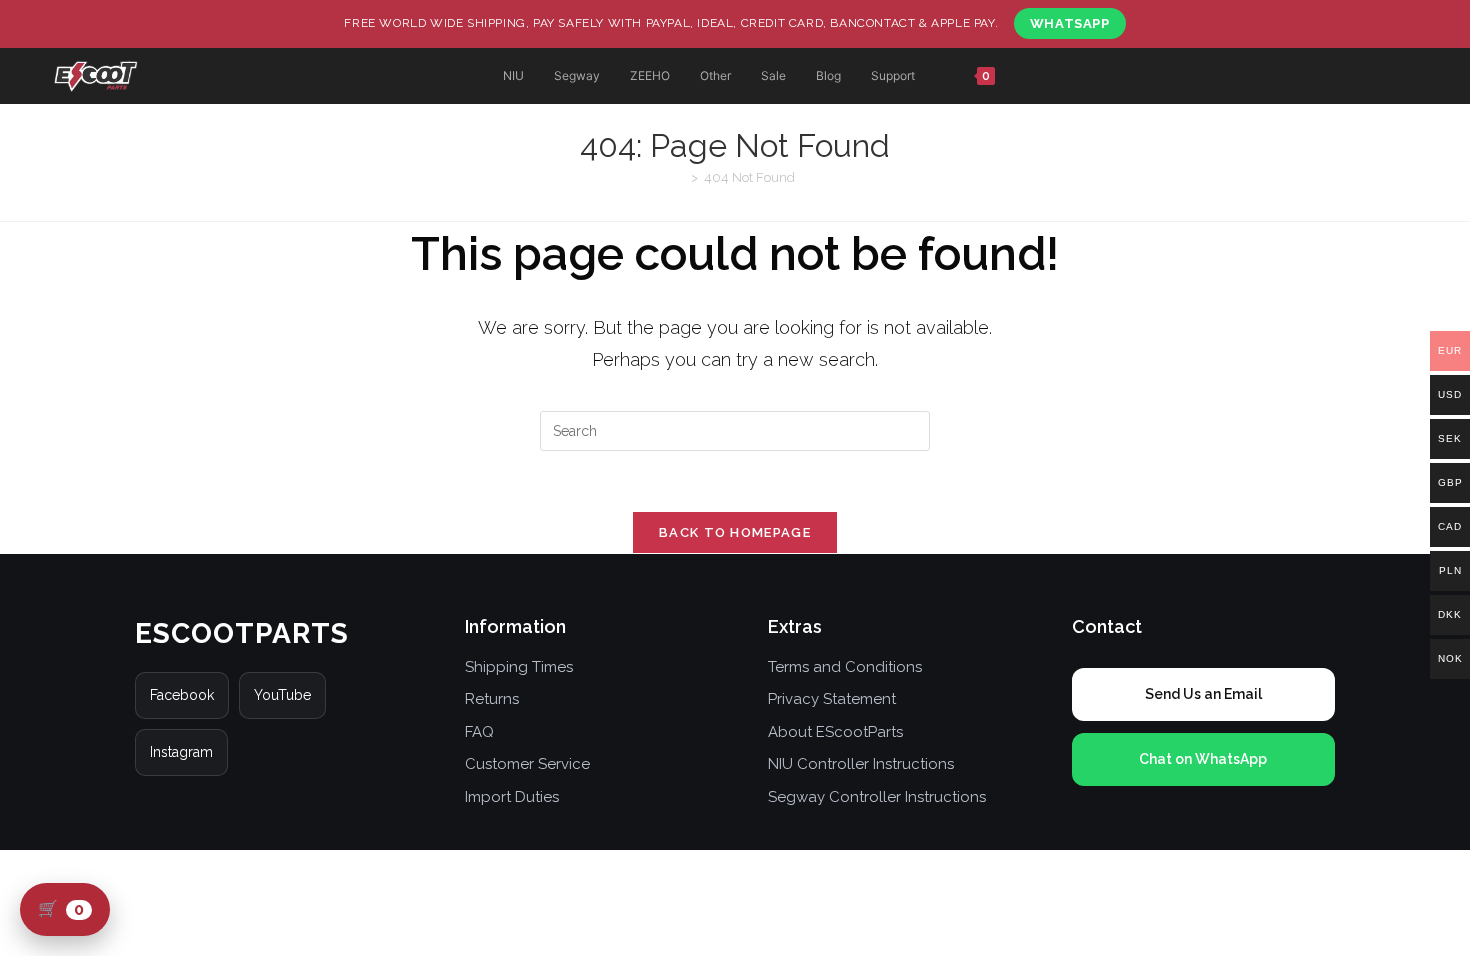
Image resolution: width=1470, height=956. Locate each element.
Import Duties (512, 797)
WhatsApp (1070, 23)
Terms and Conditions (845, 667)
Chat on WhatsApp (1203, 759)
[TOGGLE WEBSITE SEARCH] (1059, 76)
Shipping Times (519, 667)
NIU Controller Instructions (861, 764)
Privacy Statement (832, 699)
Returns (492, 699)
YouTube (282, 695)
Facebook (182, 695)
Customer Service (527, 764)
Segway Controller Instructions (877, 797)
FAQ (479, 732)
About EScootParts (835, 732)
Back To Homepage (735, 532)
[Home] (680, 177)
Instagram (181, 752)
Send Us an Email (1203, 694)
